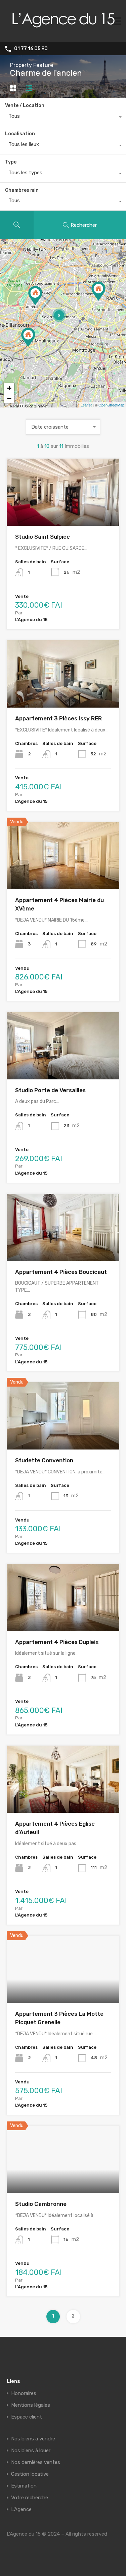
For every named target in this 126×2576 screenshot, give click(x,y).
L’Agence (21, 2510)
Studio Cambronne (41, 2204)
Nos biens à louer (31, 2451)
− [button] (9, 398)
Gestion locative (30, 2474)
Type (11, 162)
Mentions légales (31, 2405)
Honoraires (24, 2393)
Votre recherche (30, 2498)
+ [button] (9, 388)
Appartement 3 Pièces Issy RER (58, 718)
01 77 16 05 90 (31, 49)
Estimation (24, 2486)
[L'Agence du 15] (63, 34)
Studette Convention (44, 1460)
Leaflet (86, 405)
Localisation (20, 134)
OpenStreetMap (111, 405)
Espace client (27, 2417)
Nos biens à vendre (33, 2439)
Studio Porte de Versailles (50, 1090)
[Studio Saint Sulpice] (98, 291)
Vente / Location (25, 105)
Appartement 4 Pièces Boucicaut (61, 1272)
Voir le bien (63, 513)
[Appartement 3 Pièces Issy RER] (28, 337)
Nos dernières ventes (36, 2462)
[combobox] (63, 118)
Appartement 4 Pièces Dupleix (57, 1642)
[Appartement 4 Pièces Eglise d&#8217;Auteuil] (35, 296)
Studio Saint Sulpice (43, 537)
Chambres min (22, 190)
